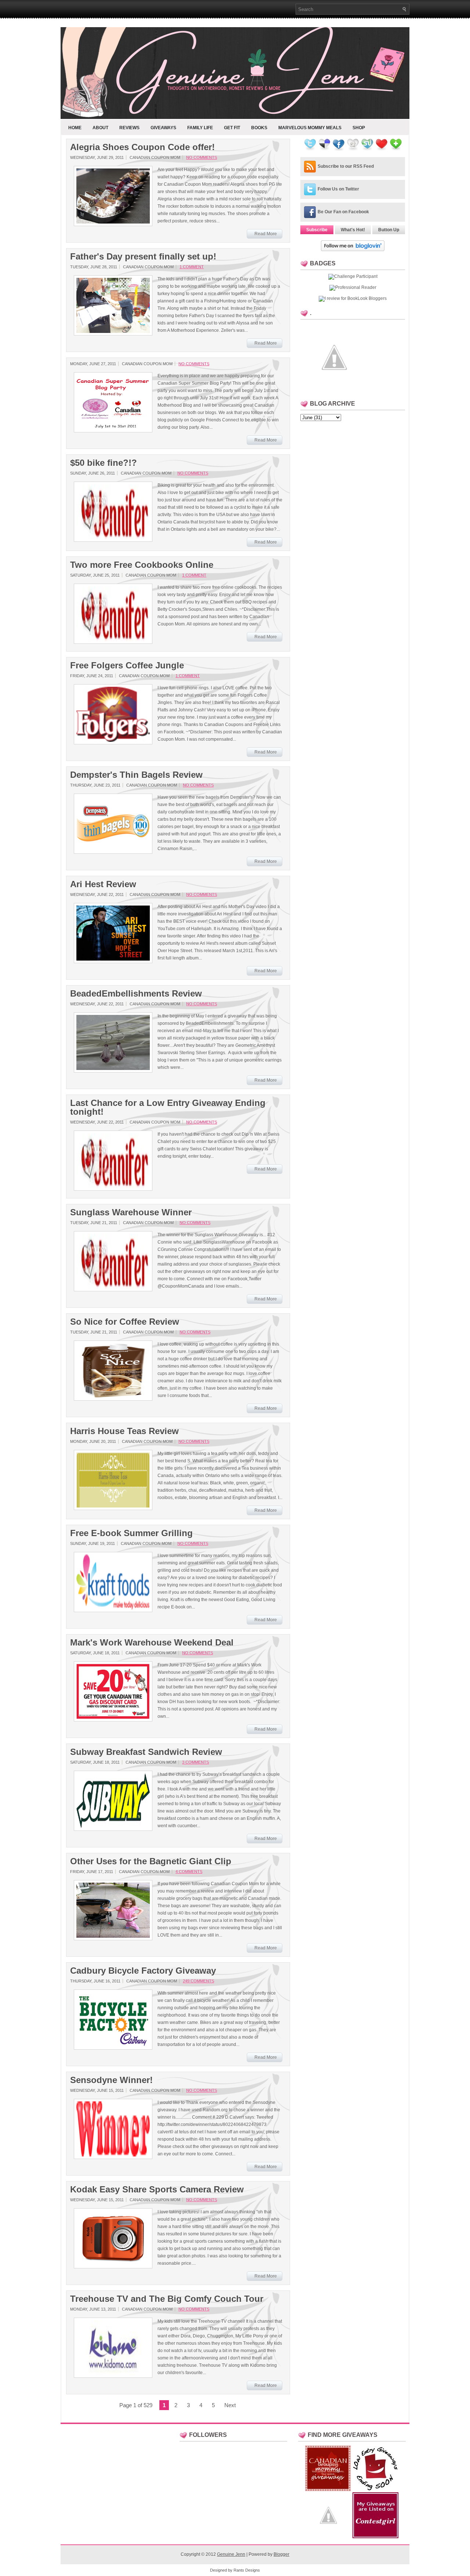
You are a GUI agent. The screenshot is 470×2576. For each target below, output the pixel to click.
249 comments (198, 1981)
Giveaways (163, 128)
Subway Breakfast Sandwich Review (146, 1752)
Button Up (389, 230)
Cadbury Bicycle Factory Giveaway (143, 1971)
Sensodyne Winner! (111, 2080)
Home (75, 128)
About (100, 128)
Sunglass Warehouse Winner (131, 1212)
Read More (266, 234)
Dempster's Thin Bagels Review (136, 775)
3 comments (196, 1762)
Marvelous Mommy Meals (310, 128)
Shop (359, 128)
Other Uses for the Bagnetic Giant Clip (151, 1861)
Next (230, 2405)
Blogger (281, 2554)
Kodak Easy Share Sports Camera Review (157, 2189)
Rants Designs (247, 2570)
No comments (202, 157)
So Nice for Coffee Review (125, 1322)
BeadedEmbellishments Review (136, 994)
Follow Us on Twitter (338, 189)
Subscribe (317, 230)
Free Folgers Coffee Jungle (127, 665)
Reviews (129, 128)
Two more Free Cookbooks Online (142, 565)
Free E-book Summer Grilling (131, 1533)
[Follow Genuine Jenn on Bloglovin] (353, 250)
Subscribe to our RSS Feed (346, 166)
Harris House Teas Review (124, 1431)
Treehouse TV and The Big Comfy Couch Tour (167, 2299)
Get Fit (232, 128)
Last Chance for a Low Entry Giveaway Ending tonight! (168, 1107)
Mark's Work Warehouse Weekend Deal (152, 1643)
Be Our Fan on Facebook (343, 212)
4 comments (189, 1872)
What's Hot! (353, 230)
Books (259, 128)
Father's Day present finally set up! (143, 257)
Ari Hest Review (103, 884)
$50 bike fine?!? (104, 463)
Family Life (200, 128)
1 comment (192, 267)
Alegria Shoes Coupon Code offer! (142, 147)
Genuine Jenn (231, 2554)
